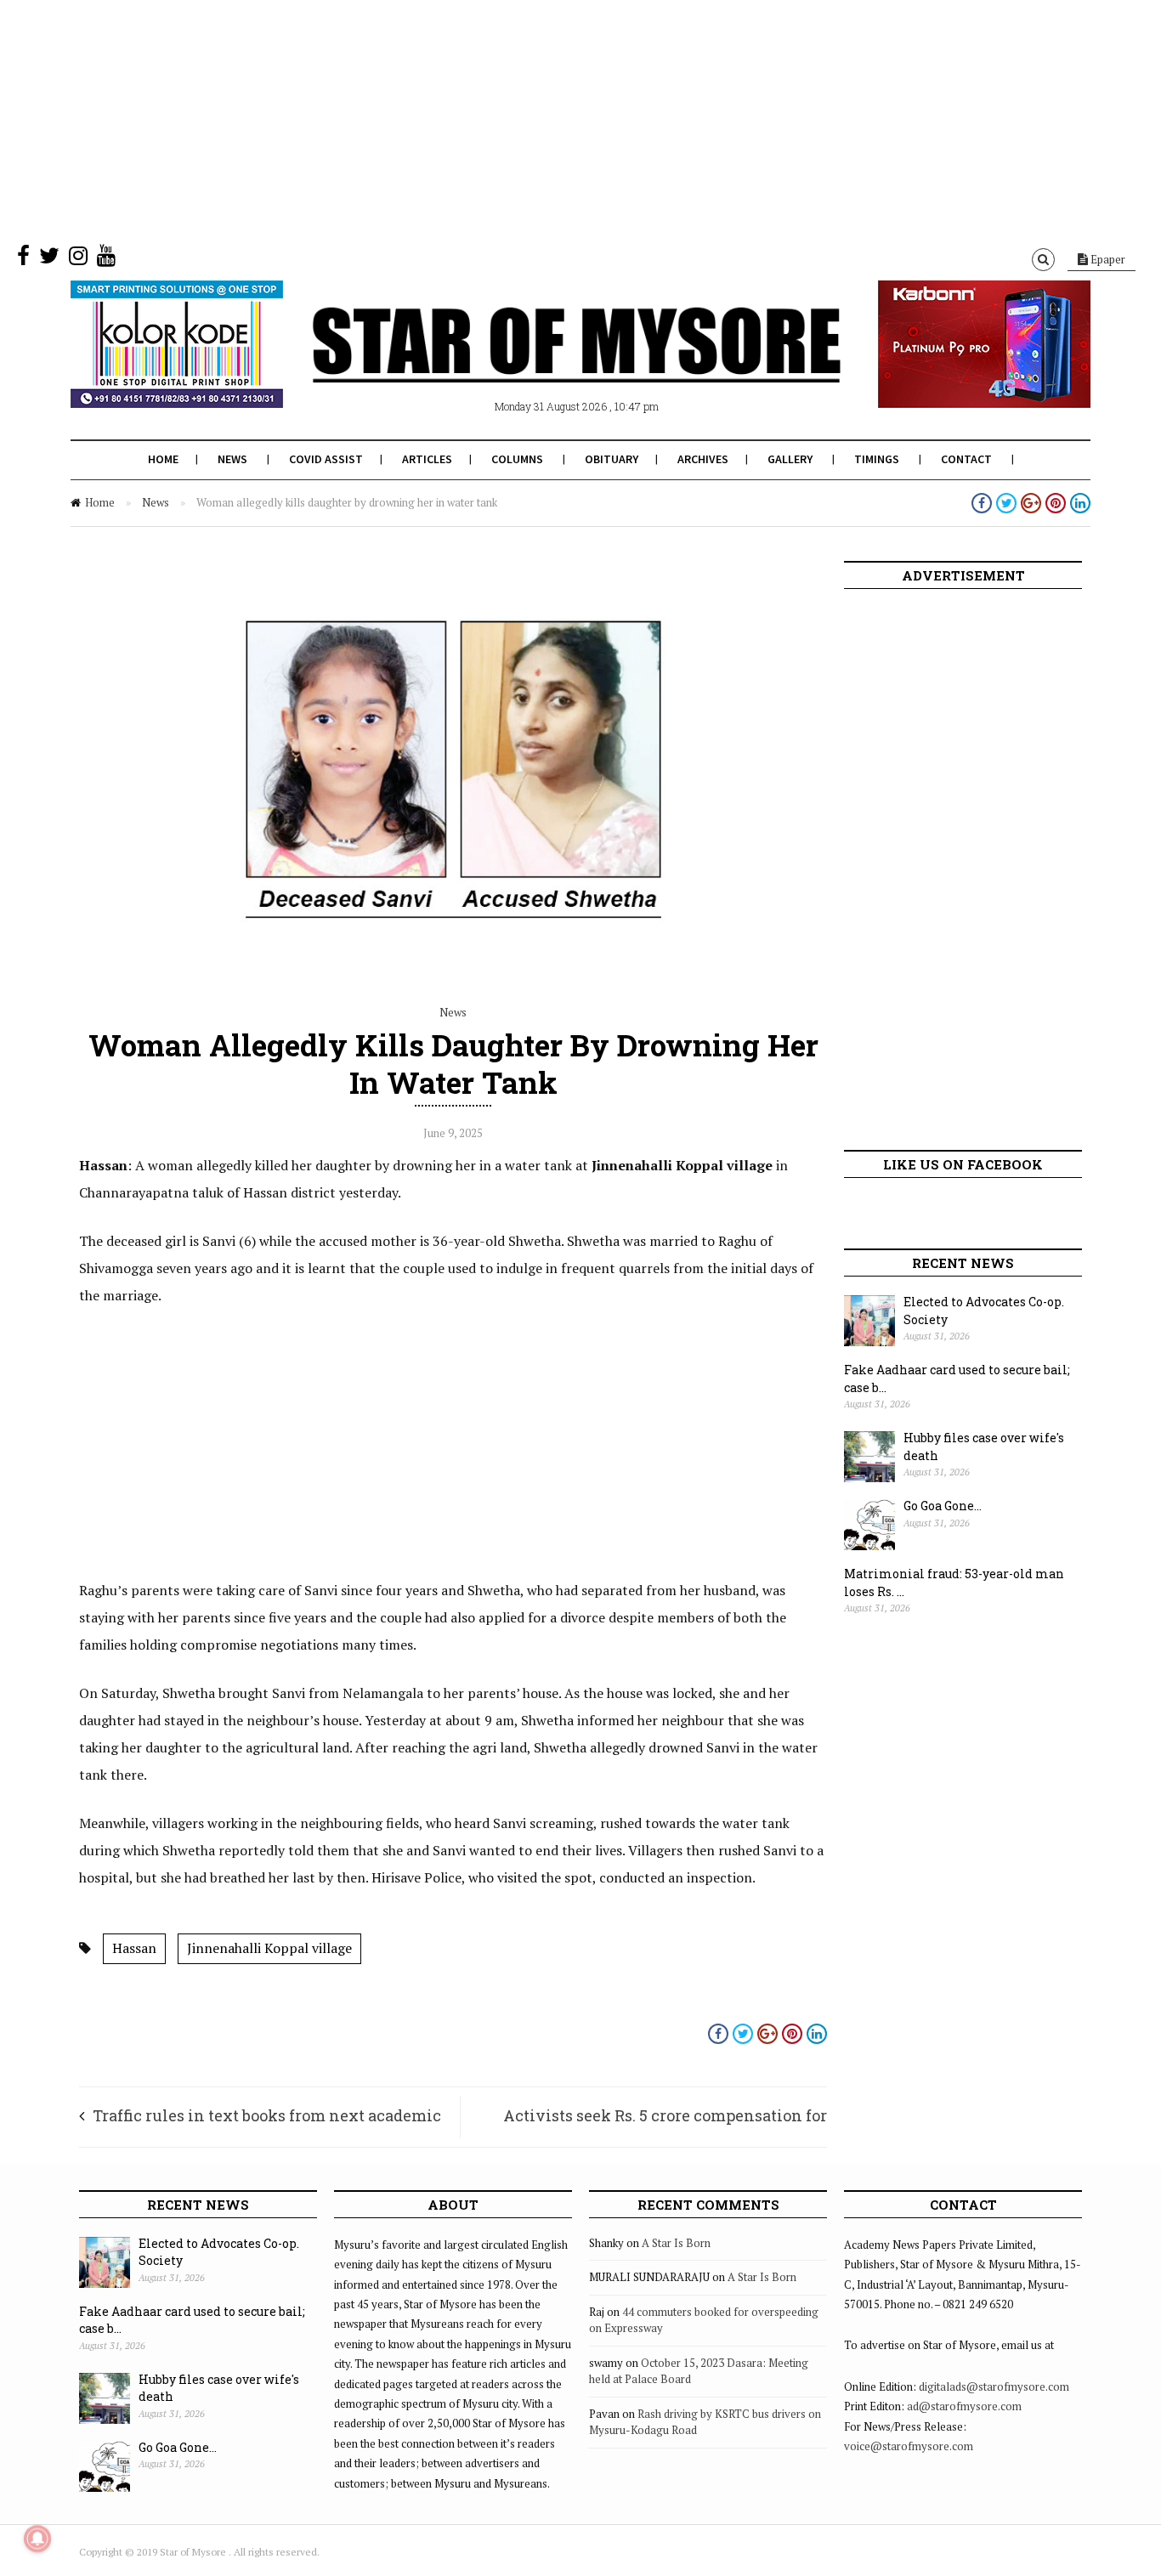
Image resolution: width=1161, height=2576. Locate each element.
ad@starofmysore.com (964, 2406)
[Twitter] (49, 259)
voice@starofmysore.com (909, 2446)
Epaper (1107, 259)
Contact (966, 459)
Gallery (790, 459)
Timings (877, 459)
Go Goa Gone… (943, 1506)
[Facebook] (23, 259)
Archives (703, 459)
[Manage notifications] (37, 2539)
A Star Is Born (676, 2243)
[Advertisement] (510, 119)
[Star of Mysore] (538, 365)
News (232, 459)
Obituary (612, 459)
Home (163, 459)
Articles (427, 459)
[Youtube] (106, 259)
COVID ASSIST (326, 459)
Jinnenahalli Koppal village (269, 1948)
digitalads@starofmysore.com (994, 2386)
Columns (517, 459)
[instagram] (78, 259)
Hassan (134, 1948)
